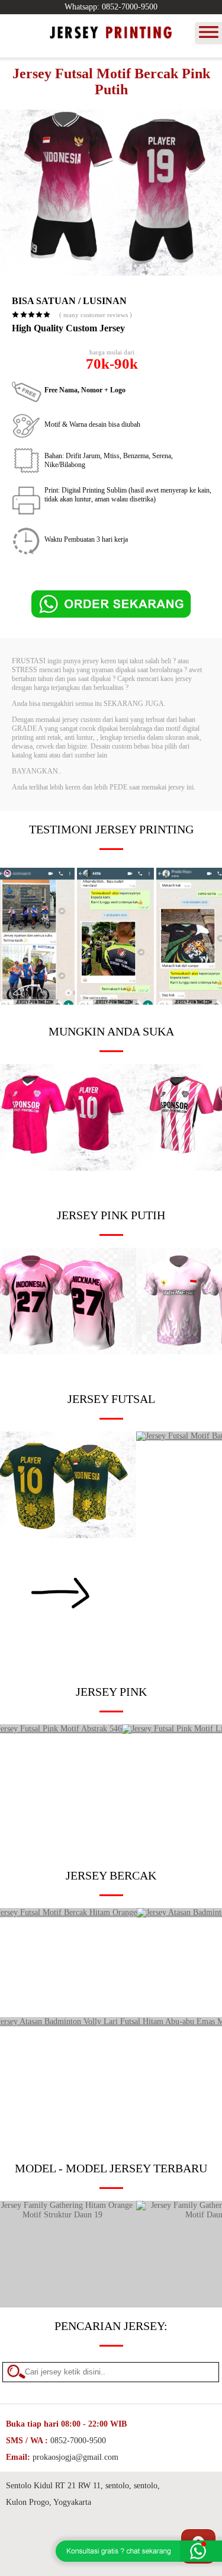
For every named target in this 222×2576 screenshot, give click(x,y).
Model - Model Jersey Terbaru (111, 2168)
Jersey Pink (111, 1692)
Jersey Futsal (111, 1399)
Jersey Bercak (111, 1875)
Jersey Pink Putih (111, 1215)
